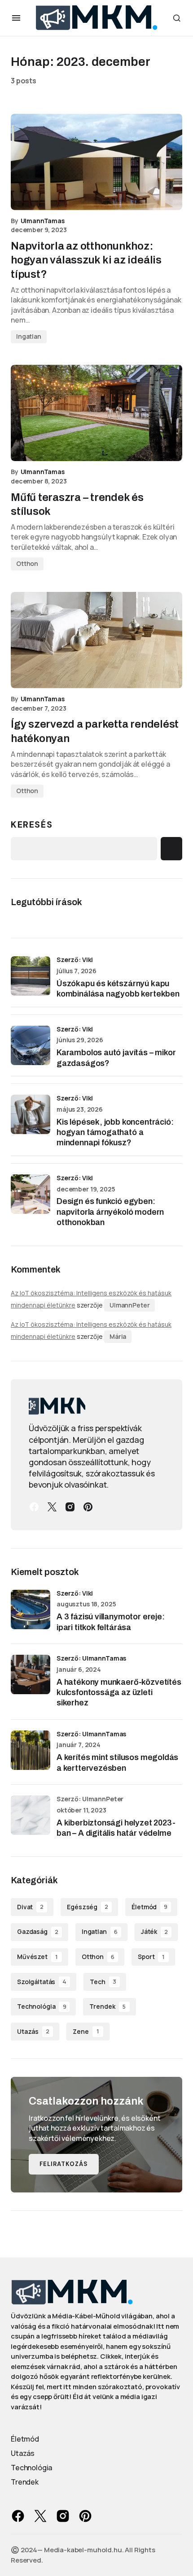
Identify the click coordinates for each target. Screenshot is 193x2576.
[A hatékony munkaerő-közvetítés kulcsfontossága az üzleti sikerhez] (31, 1674)
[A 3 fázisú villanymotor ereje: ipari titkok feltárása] (31, 1609)
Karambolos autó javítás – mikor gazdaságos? (116, 1058)
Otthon (27, 563)
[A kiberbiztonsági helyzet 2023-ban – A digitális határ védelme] (31, 1815)
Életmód (149, 1907)
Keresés (32, 824)
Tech (103, 1982)
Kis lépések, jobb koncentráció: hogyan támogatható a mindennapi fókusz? (115, 1133)
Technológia (42, 2006)
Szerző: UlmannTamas (91, 1658)
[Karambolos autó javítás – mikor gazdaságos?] (31, 1045)
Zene (86, 2031)
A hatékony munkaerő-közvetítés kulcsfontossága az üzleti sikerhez (119, 1693)
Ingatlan (29, 336)
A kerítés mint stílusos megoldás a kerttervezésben (117, 1763)
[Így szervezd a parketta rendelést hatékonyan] (96, 640)
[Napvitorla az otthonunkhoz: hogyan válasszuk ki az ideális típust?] (96, 162)
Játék (154, 1931)
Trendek (107, 2006)
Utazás (33, 2031)
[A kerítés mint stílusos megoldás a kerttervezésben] (31, 1750)
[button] (16, 18)
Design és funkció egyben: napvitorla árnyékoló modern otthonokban (110, 1212)
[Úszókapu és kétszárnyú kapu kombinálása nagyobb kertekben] (31, 976)
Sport (151, 1957)
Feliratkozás (64, 2164)
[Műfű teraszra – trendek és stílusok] (96, 413)
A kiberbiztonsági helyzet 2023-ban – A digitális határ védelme (116, 1828)
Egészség (88, 1907)
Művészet (37, 1957)
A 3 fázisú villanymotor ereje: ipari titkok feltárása (111, 1622)
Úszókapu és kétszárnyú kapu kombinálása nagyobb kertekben (118, 989)
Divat (30, 1907)
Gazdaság (38, 1931)
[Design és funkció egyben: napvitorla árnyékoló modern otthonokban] (31, 1194)
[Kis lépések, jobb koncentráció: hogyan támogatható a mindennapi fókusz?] (31, 1114)
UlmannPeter (129, 1305)
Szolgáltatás (42, 1982)
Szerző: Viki (75, 960)
